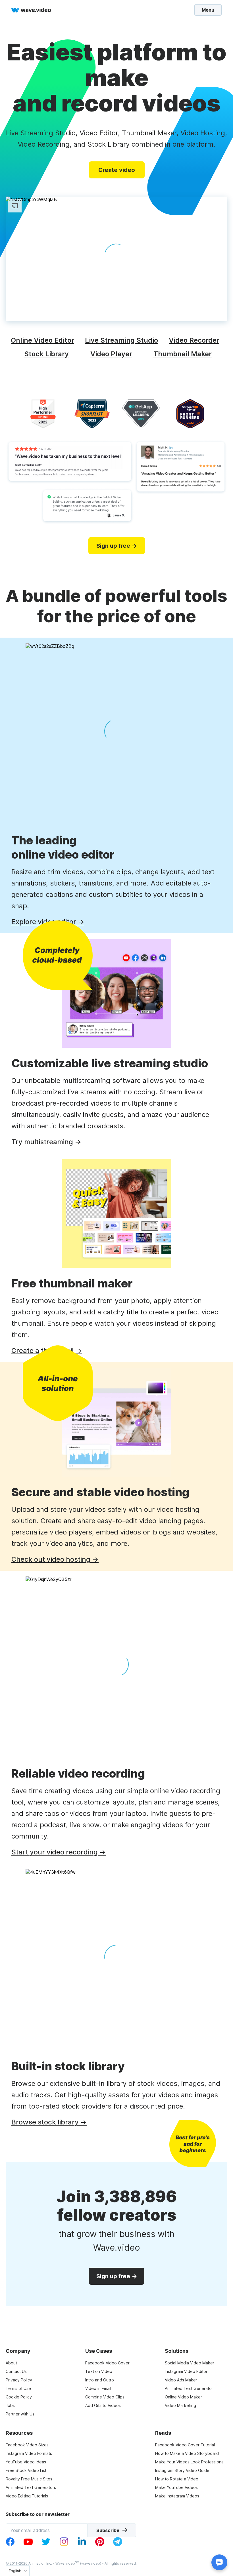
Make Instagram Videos (177, 2496)
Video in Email (98, 2388)
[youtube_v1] (28, 2545)
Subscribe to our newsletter (38, 2514)
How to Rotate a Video (177, 2479)
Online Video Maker (183, 2397)
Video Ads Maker (181, 2380)
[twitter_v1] (46, 2545)
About (11, 2363)
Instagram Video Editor (186, 2371)
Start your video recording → (59, 1852)
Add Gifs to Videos (103, 2405)
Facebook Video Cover (107, 2363)
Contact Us (16, 2371)
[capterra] (92, 414)
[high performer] (43, 414)
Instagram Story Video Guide (182, 2470)
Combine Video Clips (105, 2397)
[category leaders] (141, 414)
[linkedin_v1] (82, 2545)
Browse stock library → (49, 2122)
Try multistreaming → (46, 1142)
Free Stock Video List (26, 2470)
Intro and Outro (100, 2380)
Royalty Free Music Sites (29, 2479)
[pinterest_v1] (100, 2545)
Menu (208, 10)
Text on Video (99, 2371)
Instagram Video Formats (29, 2453)
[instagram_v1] (64, 2545)
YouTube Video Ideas (26, 2462)
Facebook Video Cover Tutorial (185, 2445)
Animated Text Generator (189, 2388)
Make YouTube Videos (176, 2487)
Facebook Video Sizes (27, 2445)
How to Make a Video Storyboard (187, 2453)
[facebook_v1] (10, 2545)
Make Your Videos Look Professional (190, 2462)
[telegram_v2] (118, 2545)
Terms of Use (18, 2388)
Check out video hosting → (55, 1559)
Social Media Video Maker (190, 2363)
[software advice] (190, 414)
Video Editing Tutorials (27, 2496)
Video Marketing (180, 2405)
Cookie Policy (19, 2397)
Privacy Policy (19, 2380)
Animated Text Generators (31, 2487)
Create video (117, 170)
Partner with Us (20, 2414)
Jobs (10, 2405)
